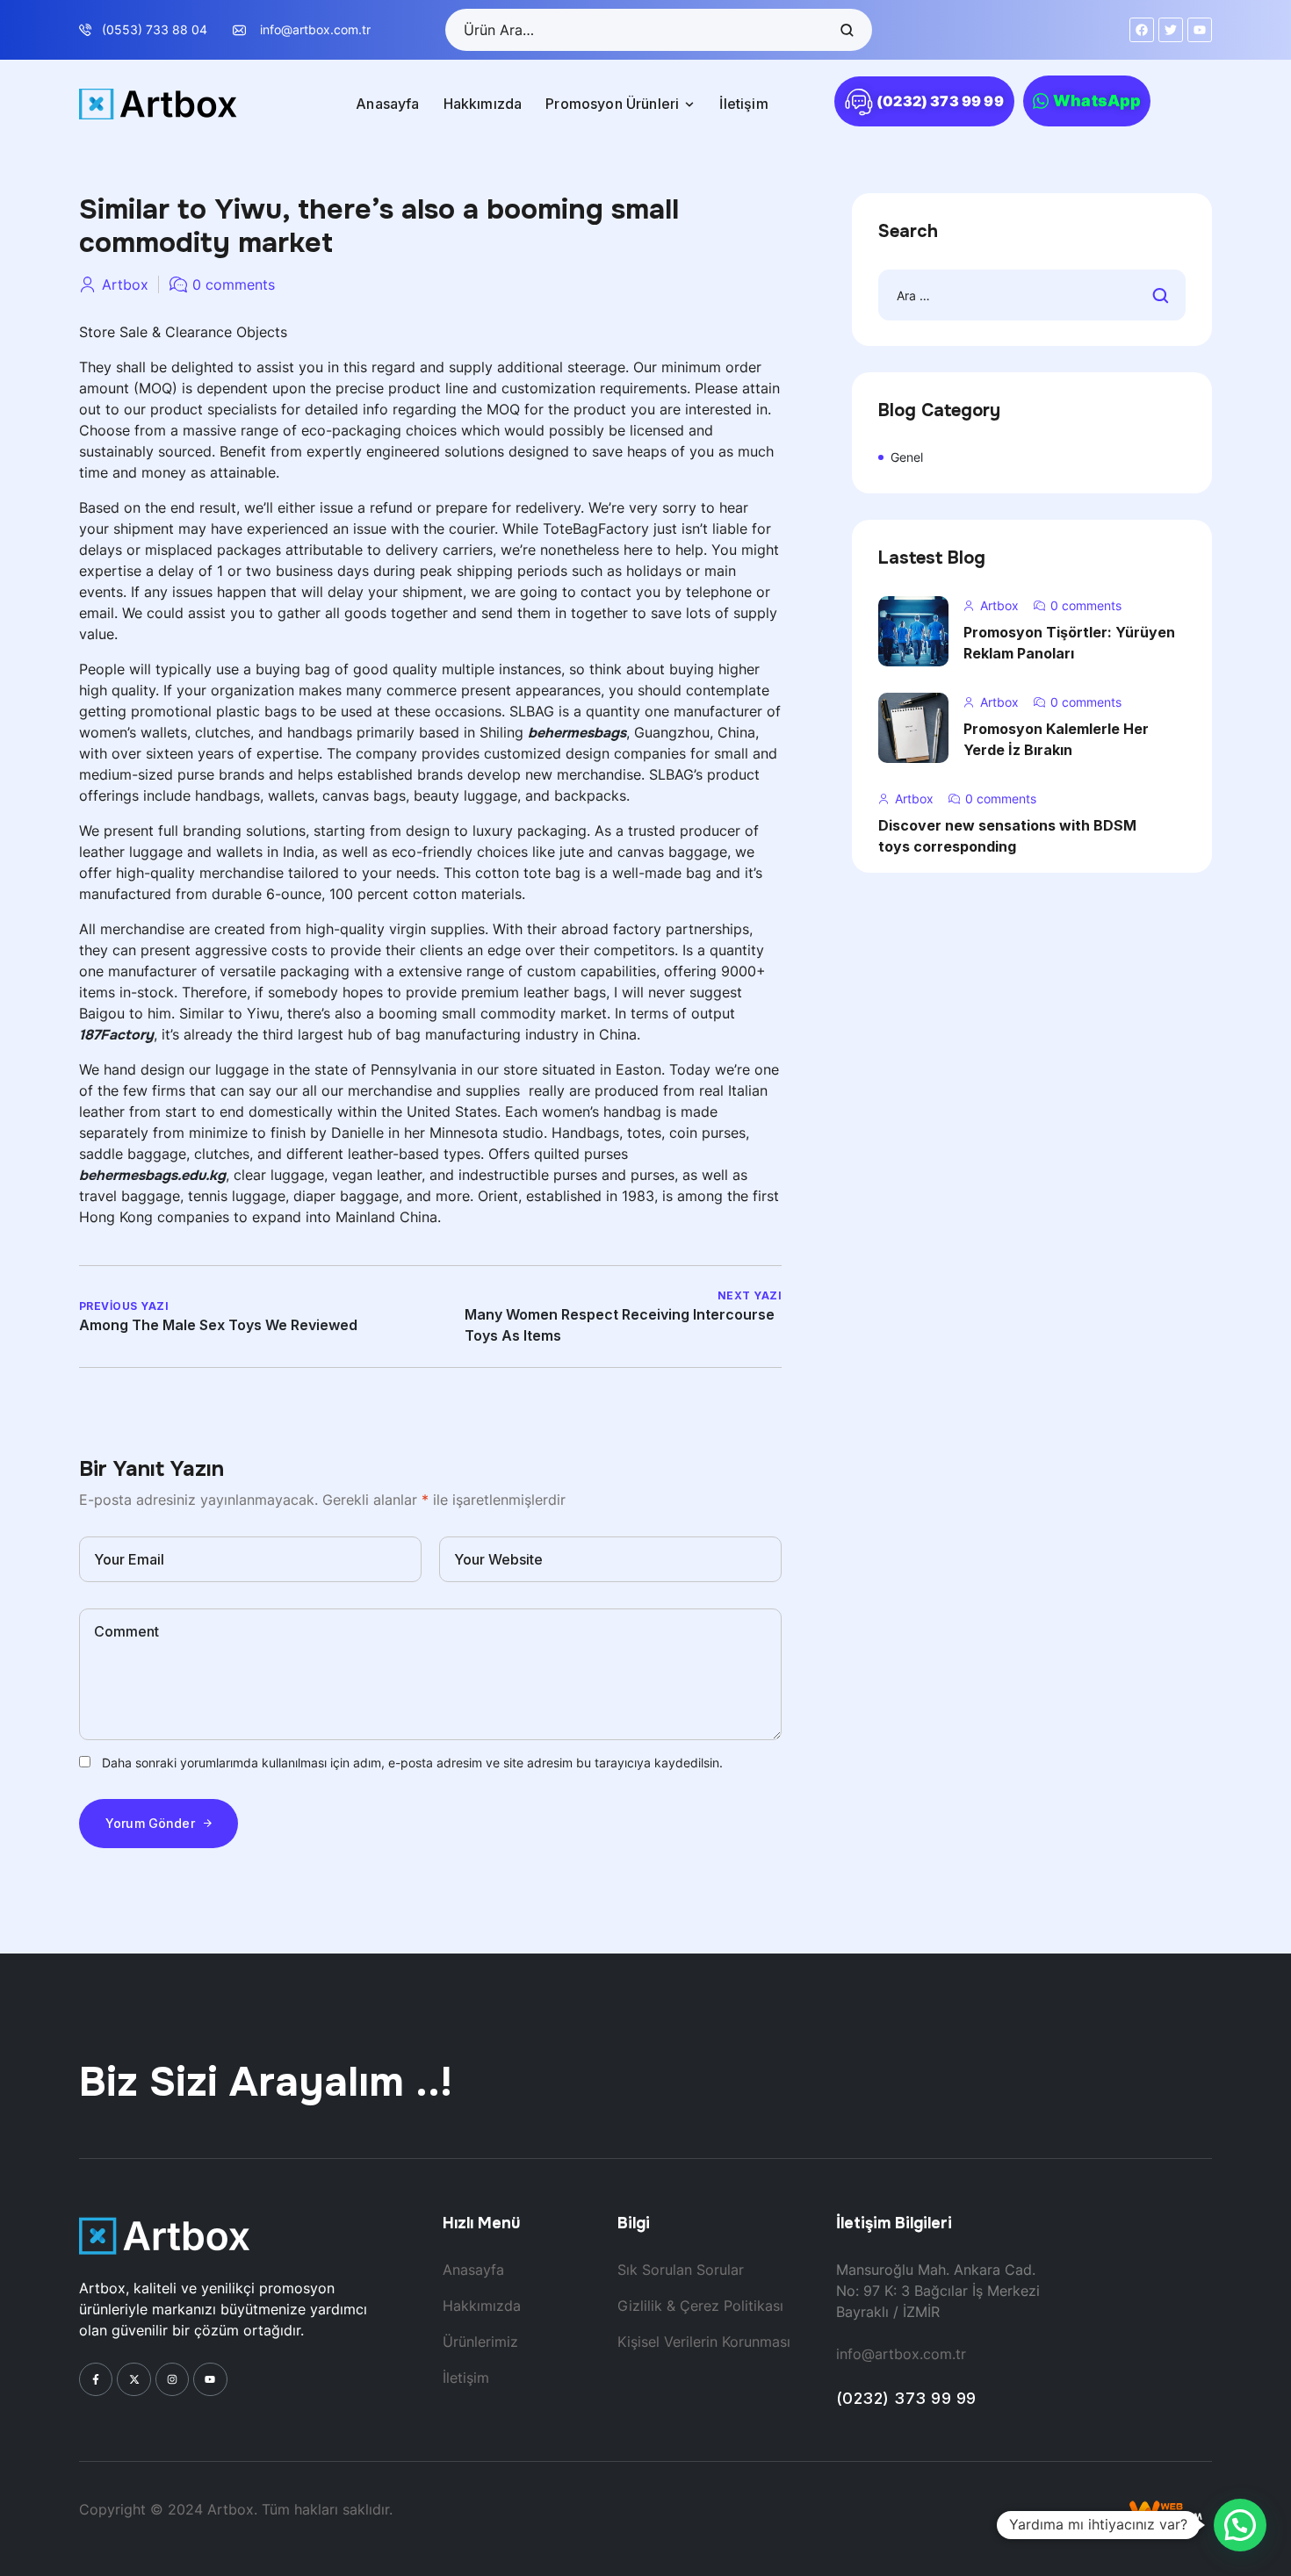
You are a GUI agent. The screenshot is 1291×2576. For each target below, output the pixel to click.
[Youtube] (210, 2379)
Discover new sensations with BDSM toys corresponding (1007, 836)
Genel (907, 457)
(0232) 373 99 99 (906, 2398)
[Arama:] (1032, 295)
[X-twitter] (133, 2379)
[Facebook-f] (96, 2379)
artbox (125, 284)
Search (846, 30)
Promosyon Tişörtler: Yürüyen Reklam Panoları (1069, 643)
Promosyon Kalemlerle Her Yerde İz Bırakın (1056, 739)
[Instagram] (172, 2379)
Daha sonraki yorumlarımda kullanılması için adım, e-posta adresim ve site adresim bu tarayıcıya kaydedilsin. (412, 1763)
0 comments (234, 284)
